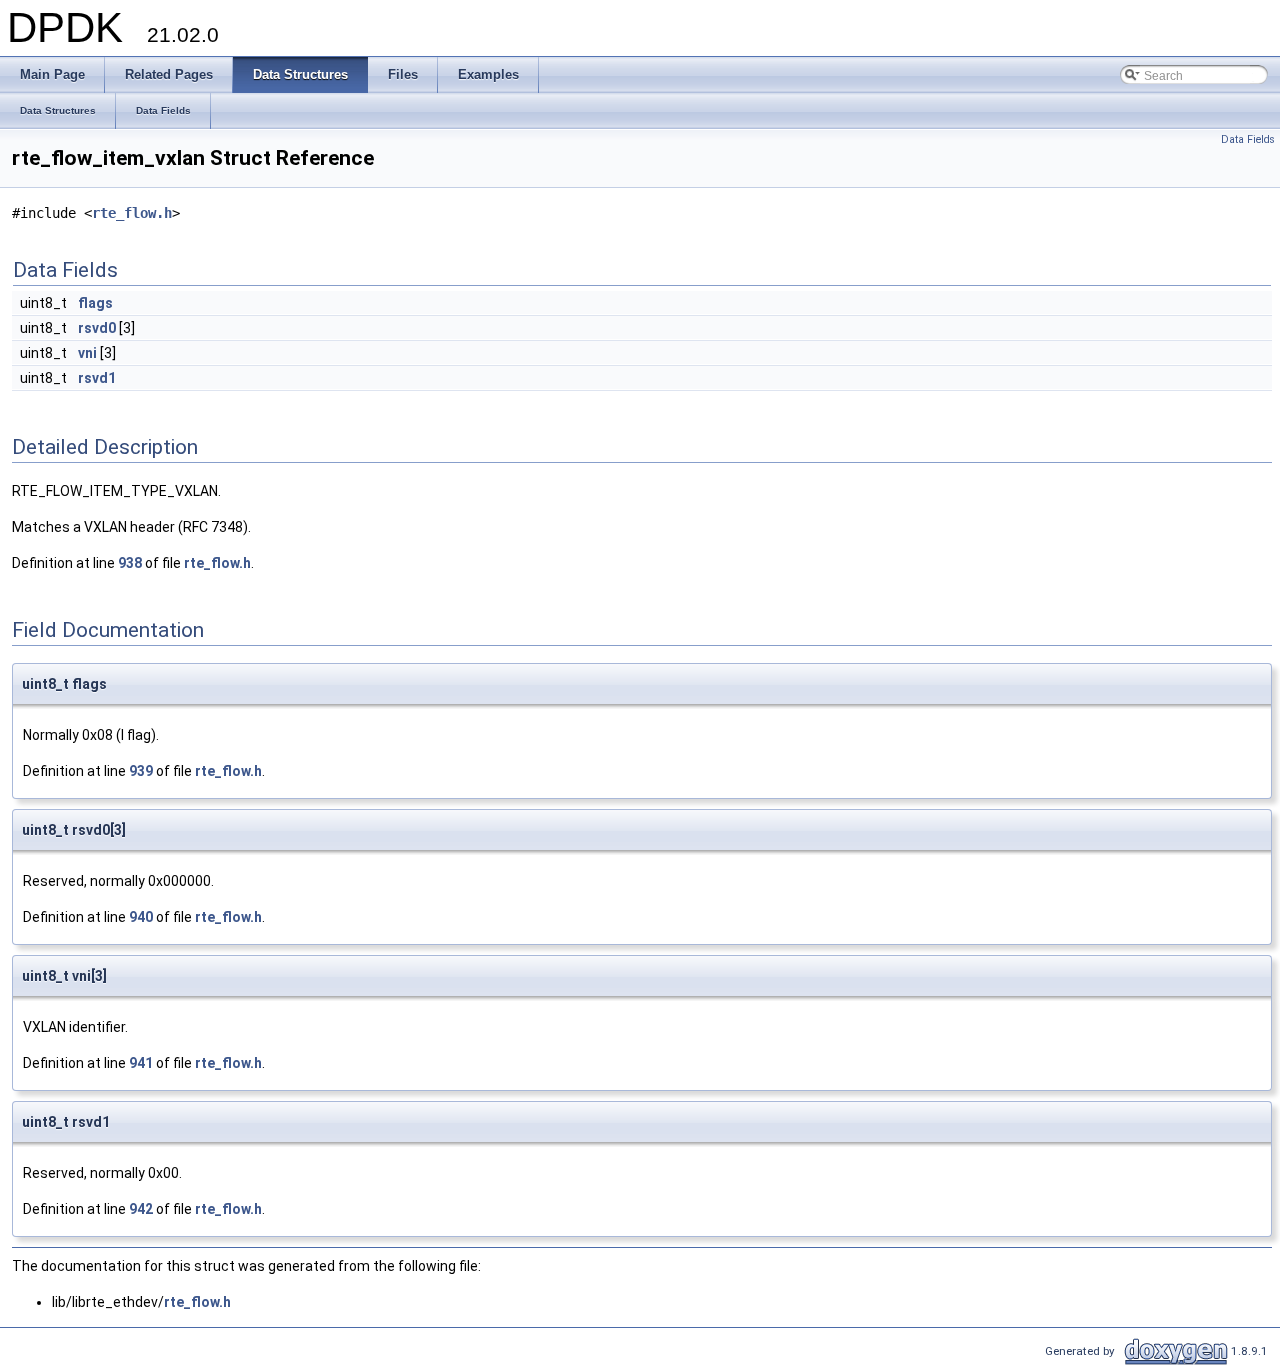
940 (141, 917)
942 (141, 1209)
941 (141, 1063)
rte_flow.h (132, 213)
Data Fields (1248, 139)
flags (95, 303)
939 (141, 771)
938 (130, 563)
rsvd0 (97, 328)
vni (87, 353)
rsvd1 (97, 378)
